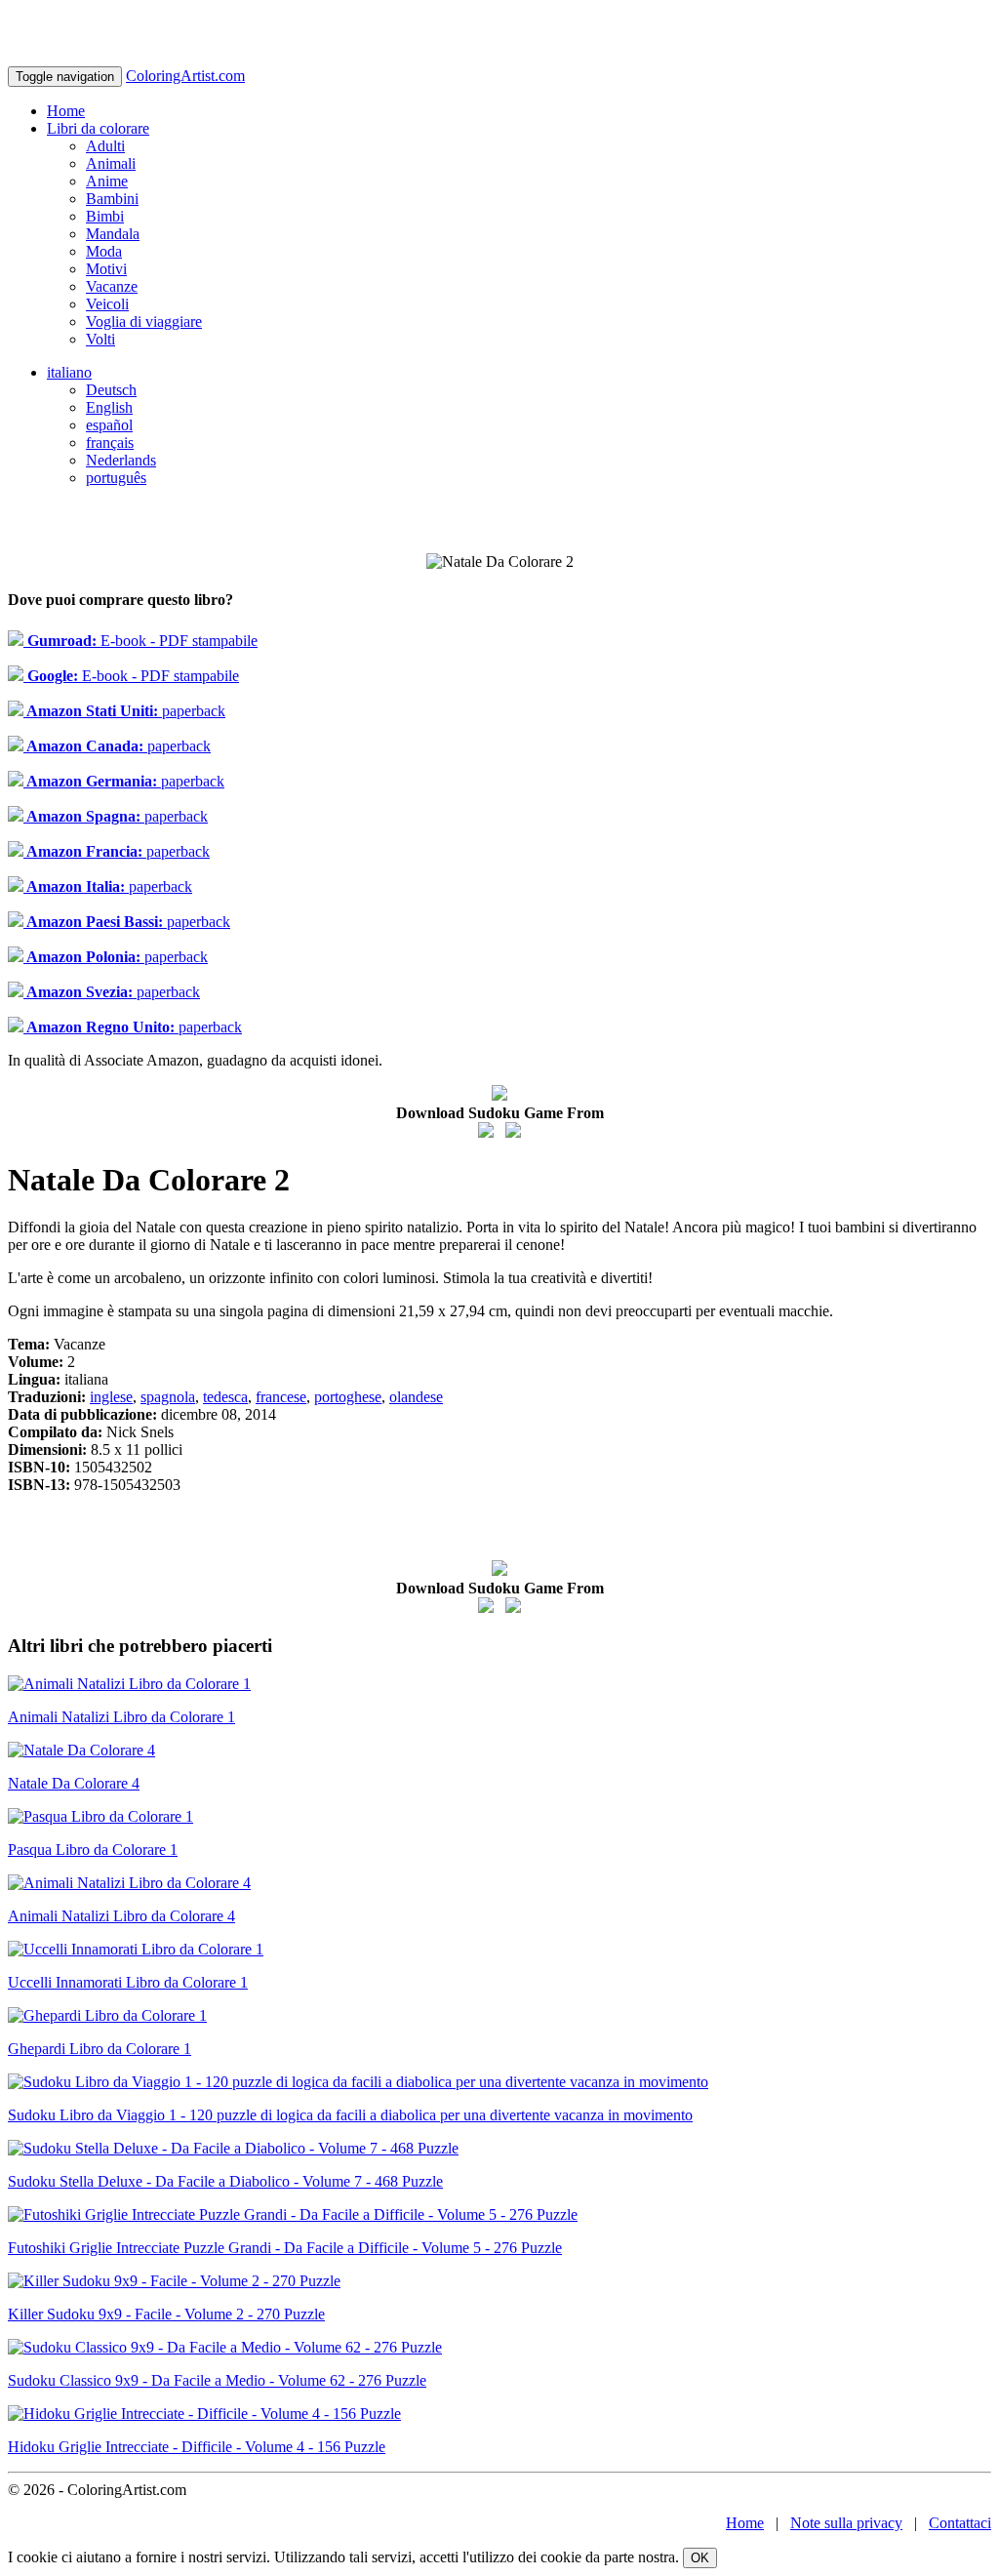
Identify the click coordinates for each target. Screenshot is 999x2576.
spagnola (168, 1397)
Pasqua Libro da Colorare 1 (93, 1850)
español (109, 425)
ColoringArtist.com (185, 76)
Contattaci (960, 2523)
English (109, 407)
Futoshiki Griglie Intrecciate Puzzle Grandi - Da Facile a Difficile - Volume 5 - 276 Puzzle (285, 2248)
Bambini (112, 199)
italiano (69, 372)
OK (700, 2558)
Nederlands (121, 460)
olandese (416, 1397)
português (116, 478)
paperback (124, 711)
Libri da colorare (98, 128)
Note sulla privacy (846, 2523)
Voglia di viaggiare (144, 322)
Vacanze (112, 286)
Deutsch (111, 390)
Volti (100, 339)
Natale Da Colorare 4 (74, 1783)
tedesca (225, 1397)
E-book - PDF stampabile (140, 641)
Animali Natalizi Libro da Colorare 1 (121, 1717)
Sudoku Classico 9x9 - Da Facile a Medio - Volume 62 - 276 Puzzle (217, 2380)
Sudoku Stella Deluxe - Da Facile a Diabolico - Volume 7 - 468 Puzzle (225, 2181)
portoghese (348, 1397)
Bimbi (105, 216)
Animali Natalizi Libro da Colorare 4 (121, 1916)
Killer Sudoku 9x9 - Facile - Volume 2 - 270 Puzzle (166, 2314)
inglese (111, 1397)
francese (281, 1397)
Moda (104, 251)
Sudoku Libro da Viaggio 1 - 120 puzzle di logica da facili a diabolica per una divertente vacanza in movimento (350, 2115)
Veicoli (107, 304)
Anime (107, 181)
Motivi (106, 269)
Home (66, 111)
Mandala (113, 234)
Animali (111, 163)
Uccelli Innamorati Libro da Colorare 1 (128, 1982)
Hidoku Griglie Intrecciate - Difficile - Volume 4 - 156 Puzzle (197, 2447)
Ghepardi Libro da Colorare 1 (100, 2049)
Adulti (105, 146)
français (110, 443)
